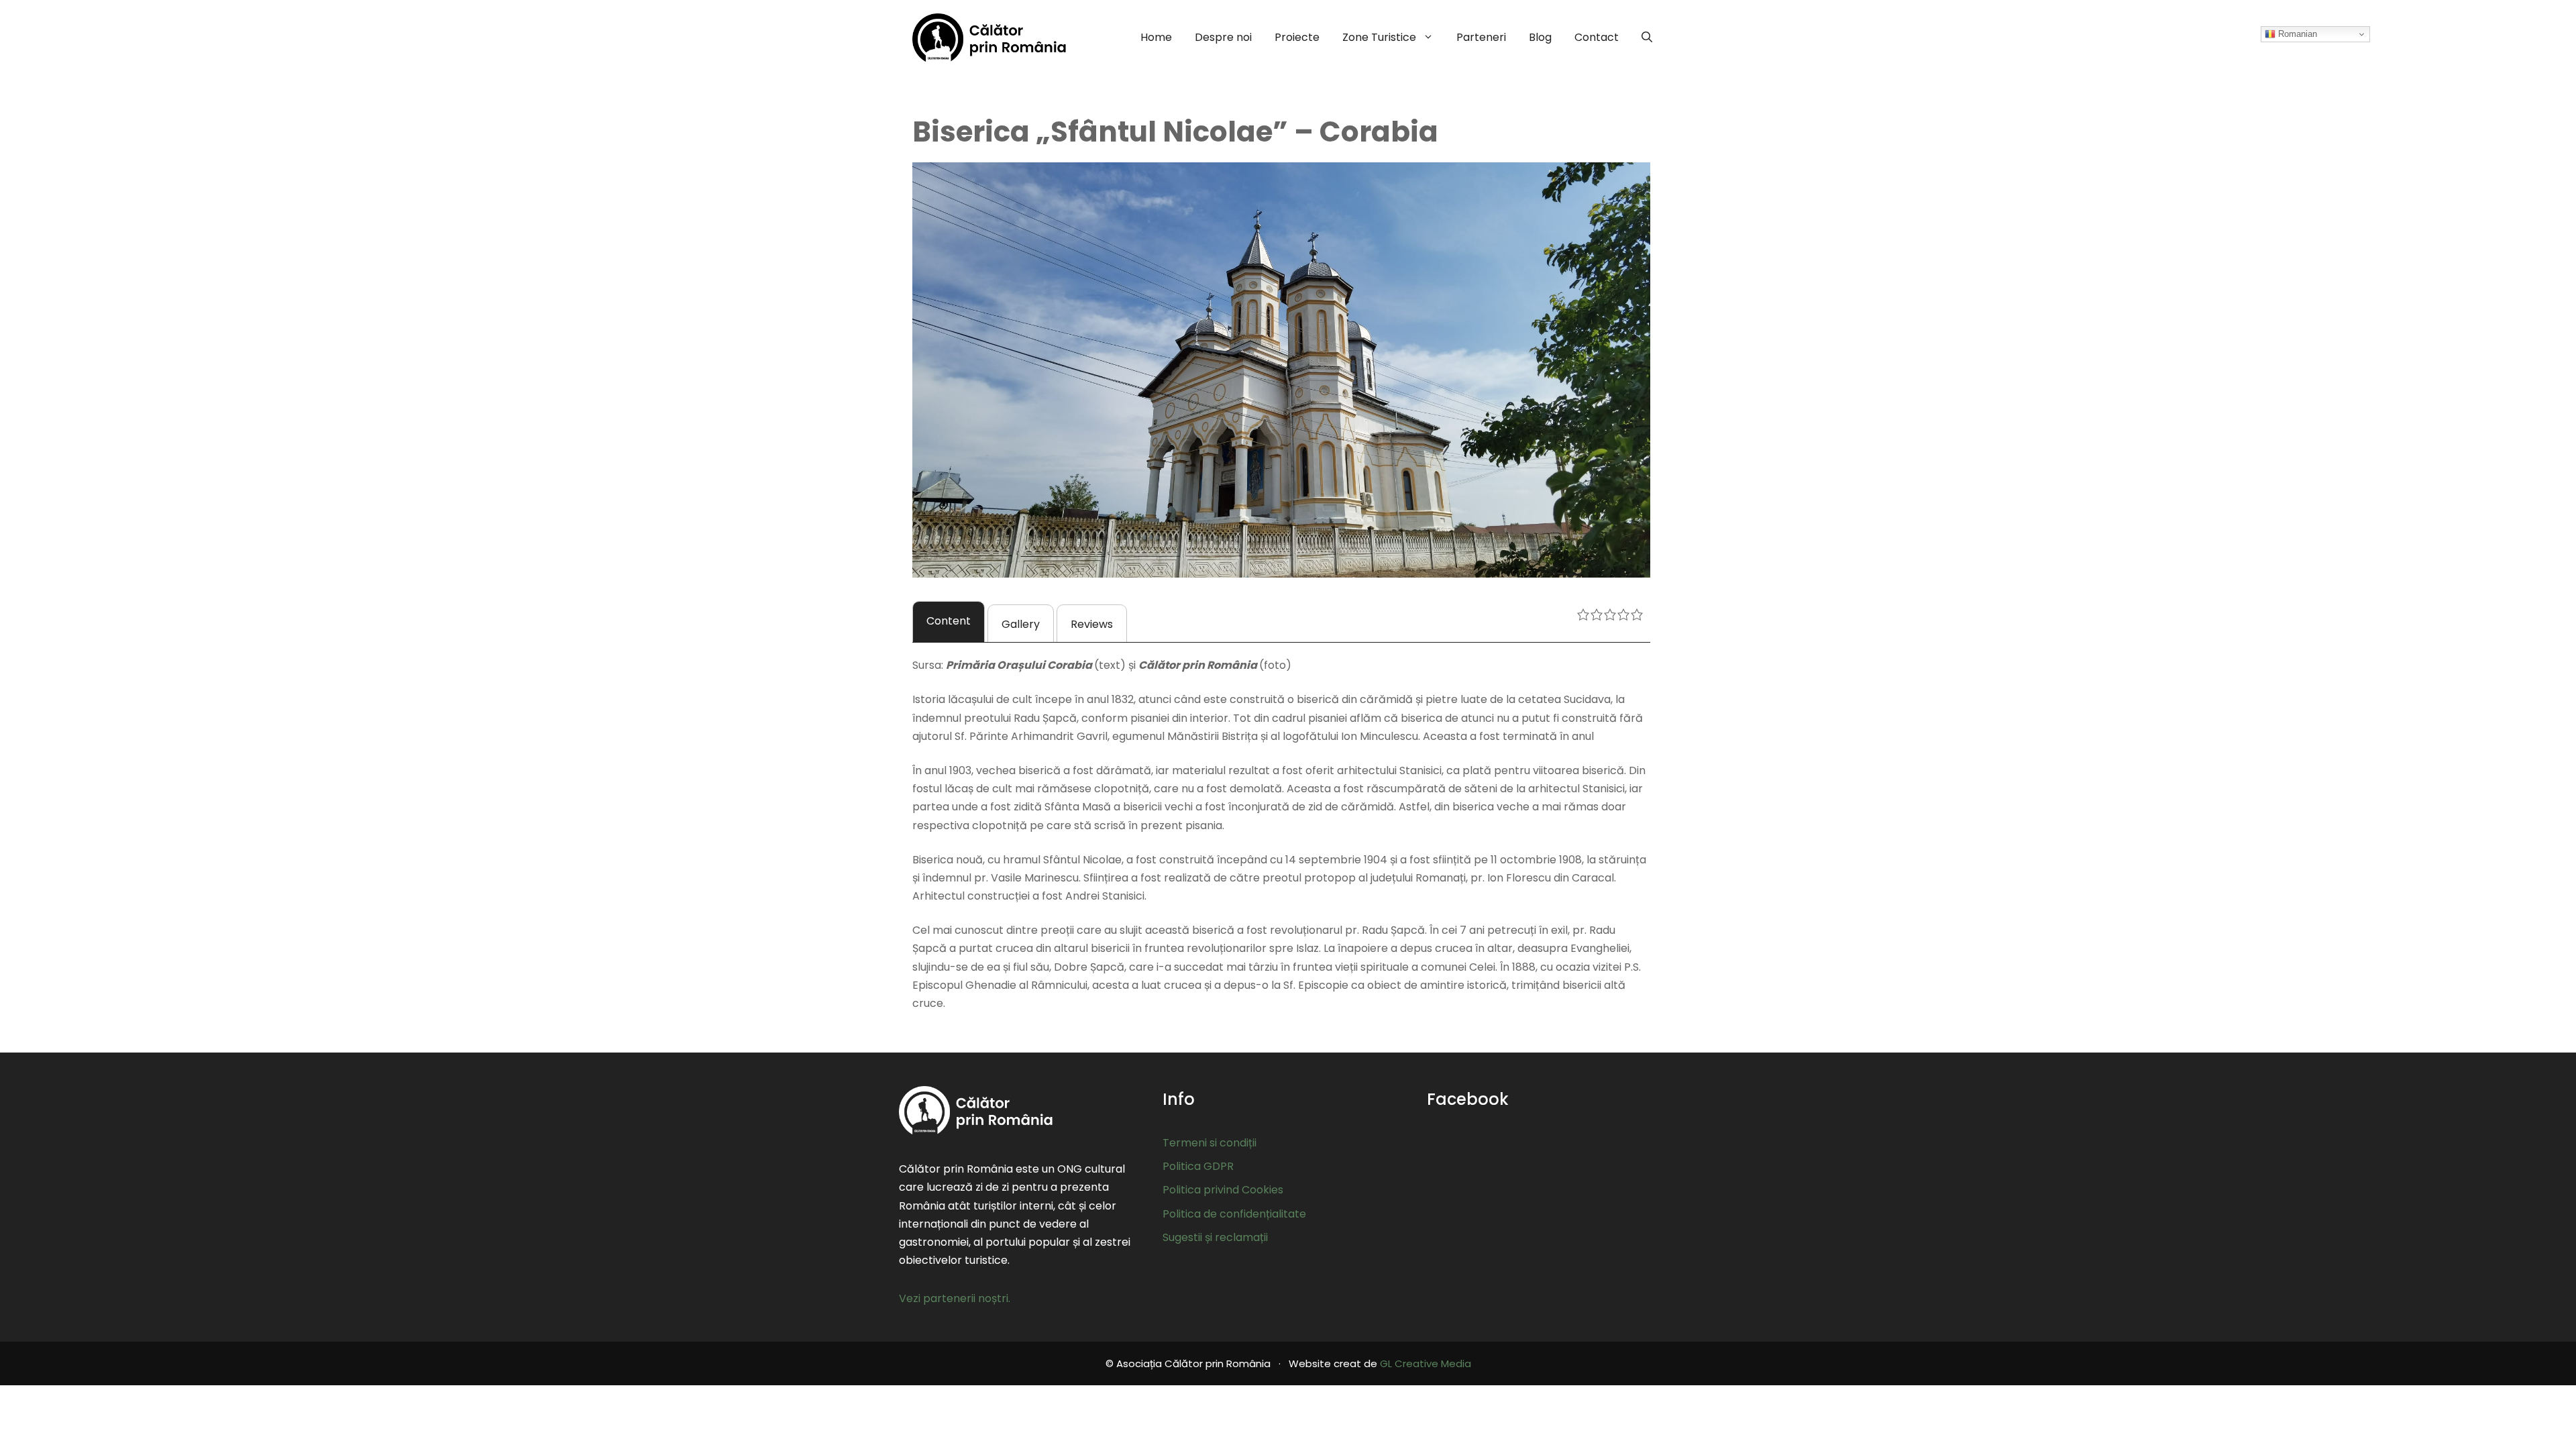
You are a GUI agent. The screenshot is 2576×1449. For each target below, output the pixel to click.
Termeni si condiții (1210, 1143)
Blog (1540, 37)
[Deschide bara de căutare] (1647, 38)
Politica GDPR (1198, 1166)
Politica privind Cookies (1223, 1190)
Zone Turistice (1379, 37)
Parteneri (1481, 37)
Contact (1597, 37)
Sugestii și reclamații (1215, 1237)
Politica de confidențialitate (1234, 1214)
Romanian (2296, 34)
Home (1156, 37)
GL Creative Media (1426, 1363)
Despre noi (1223, 37)
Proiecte (1297, 37)
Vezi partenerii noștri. (955, 1298)
